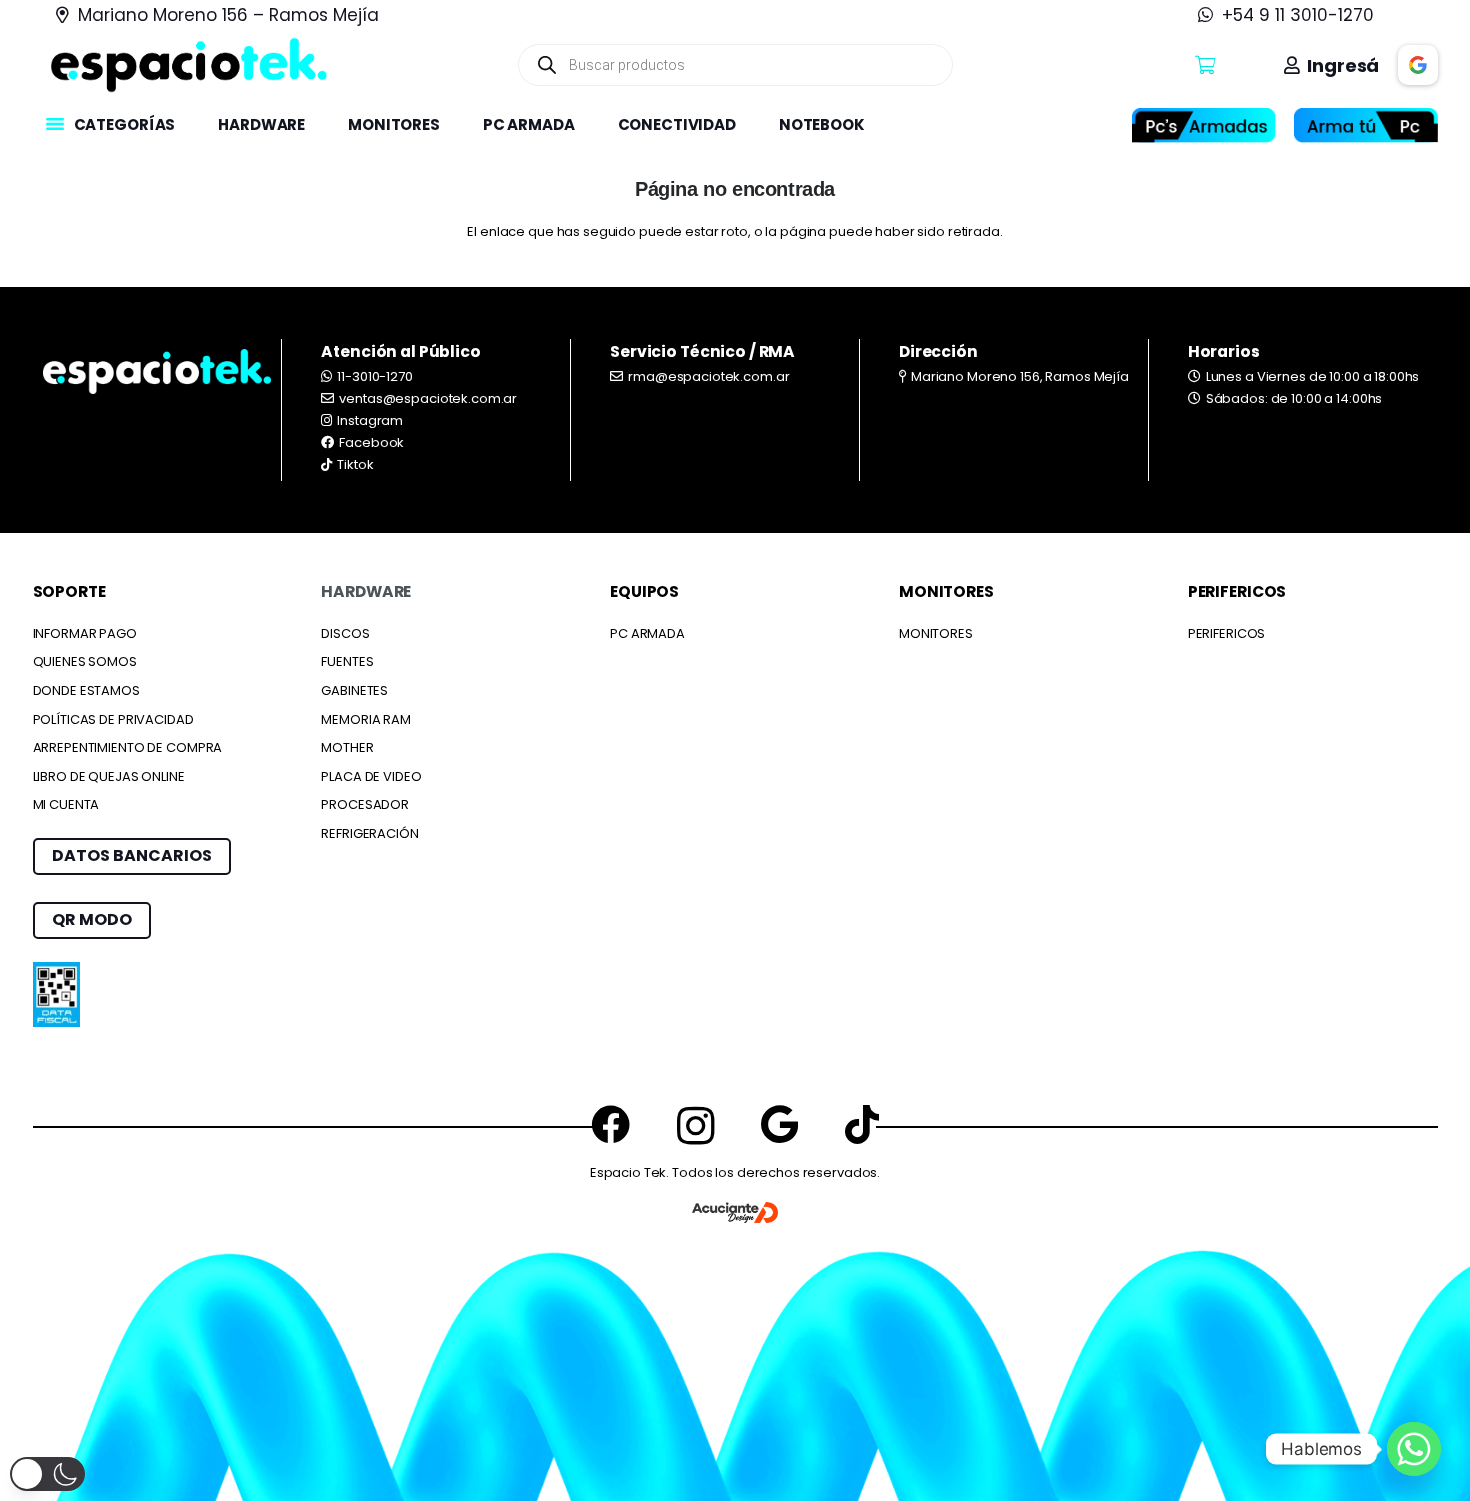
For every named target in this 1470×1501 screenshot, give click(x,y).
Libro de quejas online (109, 776)
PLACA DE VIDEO (371, 776)
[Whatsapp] (1414, 1449)
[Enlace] (189, 65)
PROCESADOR (365, 804)
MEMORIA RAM (366, 719)
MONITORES (936, 633)
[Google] (779, 1124)
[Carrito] (1205, 65)
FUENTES (347, 661)
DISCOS (345, 633)
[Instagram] (696, 1126)
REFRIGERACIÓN (369, 833)
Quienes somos (85, 661)
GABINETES (354, 690)
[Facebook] (610, 1124)
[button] (184, 125)
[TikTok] (862, 1124)
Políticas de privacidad (113, 719)
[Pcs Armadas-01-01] (1204, 125)
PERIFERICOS (1227, 633)
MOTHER (347, 747)
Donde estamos (86, 690)
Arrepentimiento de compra (128, 747)
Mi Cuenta (66, 804)
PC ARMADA (647, 633)
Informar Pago (85, 633)
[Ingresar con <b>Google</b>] (1418, 65)
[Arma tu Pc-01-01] (1366, 125)
